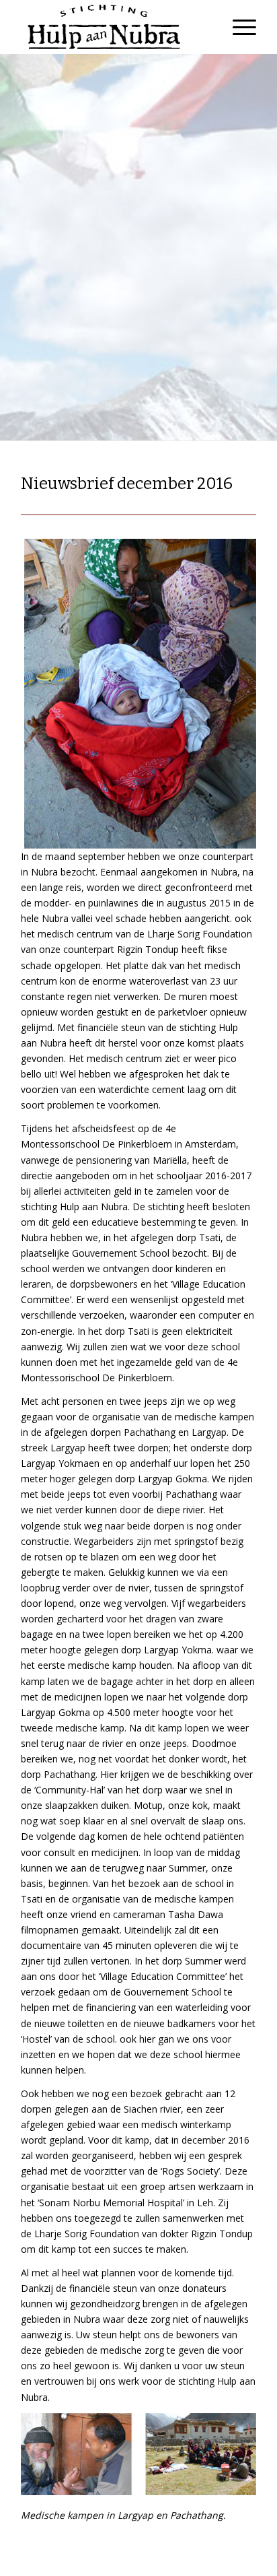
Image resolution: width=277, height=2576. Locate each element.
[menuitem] (238, 27)
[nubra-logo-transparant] (115, 27)
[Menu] (238, 27)
